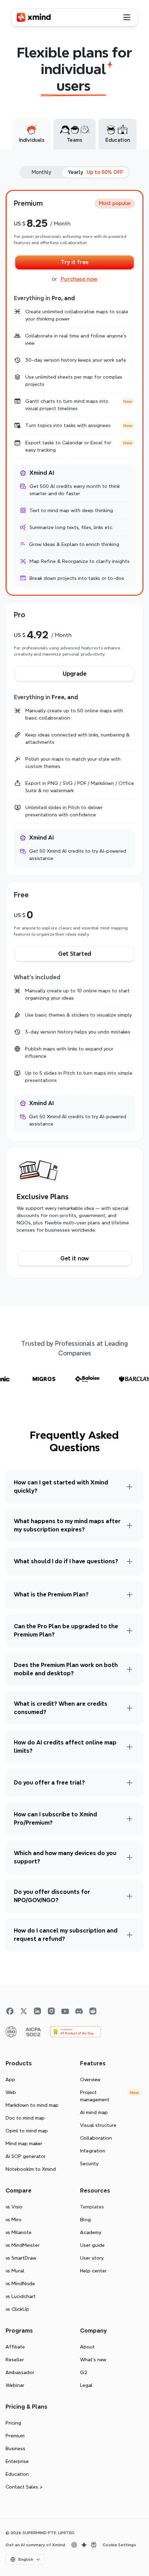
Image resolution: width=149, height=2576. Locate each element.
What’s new (93, 2360)
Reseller (15, 2360)
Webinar (15, 2385)
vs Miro (14, 2220)
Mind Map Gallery (107, 1481)
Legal (86, 2385)
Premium (15, 2436)
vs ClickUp (17, 2309)
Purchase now (79, 279)
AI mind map (94, 2112)
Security (89, 2163)
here (118, 1772)
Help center (93, 2271)
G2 (84, 2372)
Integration (93, 2151)
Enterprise (17, 2461)
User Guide (65, 1474)
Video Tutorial (106, 1474)
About (87, 2347)
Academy (91, 2232)
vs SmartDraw (21, 2258)
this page (112, 1806)
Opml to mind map (27, 2131)
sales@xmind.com (56, 1780)
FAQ (122, 1551)
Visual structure (98, 2125)
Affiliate (15, 2347)
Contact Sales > (24, 2487)
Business (15, 2448)
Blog (85, 2220)
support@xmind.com (78, 1566)
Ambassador (20, 2372)
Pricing (13, 2423)
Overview (90, 2079)
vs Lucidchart (21, 2296)
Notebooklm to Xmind (31, 2169)
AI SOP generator (26, 2156)
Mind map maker (24, 2143)
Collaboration (96, 2138)
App (10, 2079)
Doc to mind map (25, 2118)
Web (11, 2092)
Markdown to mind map (32, 2105)
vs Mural (15, 2271)
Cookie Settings (119, 2545)
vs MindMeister (23, 2245)
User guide (92, 2245)
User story (92, 2258)
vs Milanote (19, 2232)
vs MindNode (20, 2283)
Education (17, 2474)
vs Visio (14, 2207)
